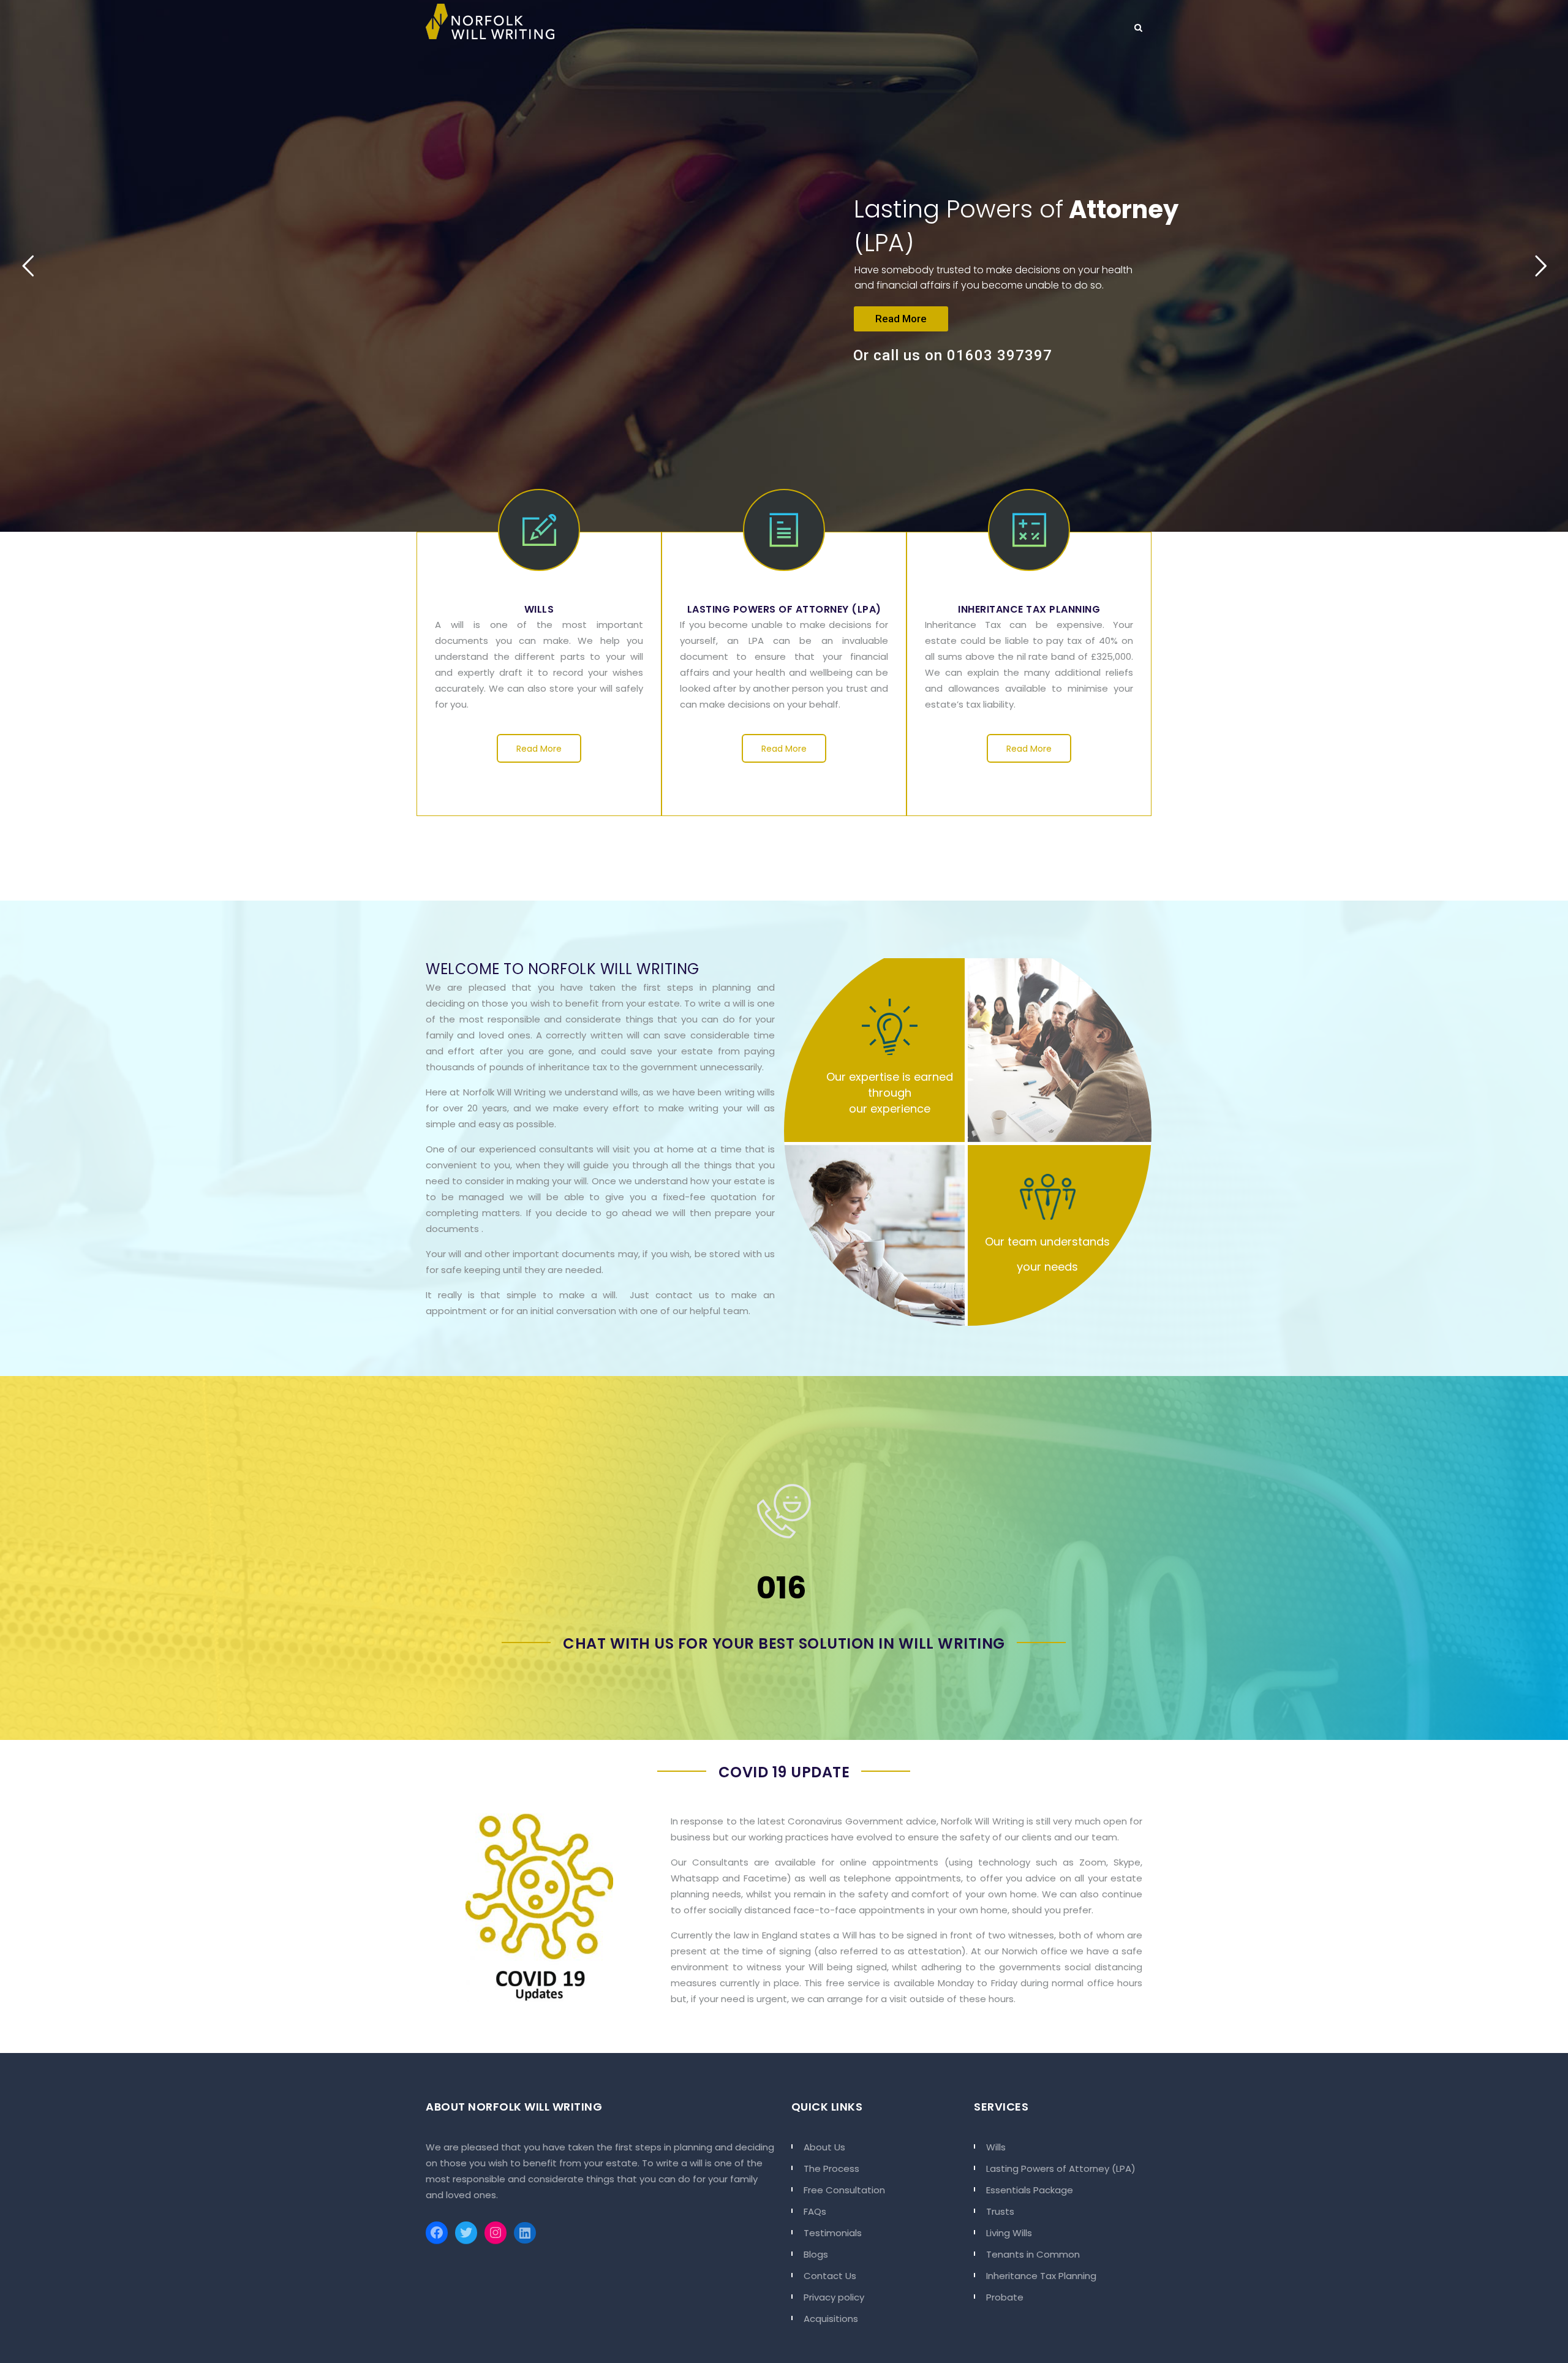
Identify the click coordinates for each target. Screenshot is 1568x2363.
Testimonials (833, 2233)
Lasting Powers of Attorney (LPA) (1061, 2168)
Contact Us (830, 2276)
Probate (1005, 2297)
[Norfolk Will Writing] (490, 21)
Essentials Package (1030, 2190)
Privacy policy (834, 2297)
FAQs (815, 2211)
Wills (996, 2147)
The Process (831, 2168)
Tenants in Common (1033, 2254)
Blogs (816, 2254)
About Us (824, 2147)
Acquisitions (831, 2319)
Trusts (1000, 2211)
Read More (901, 319)
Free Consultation (844, 2190)
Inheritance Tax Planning (1041, 2276)
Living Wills (1009, 2233)
